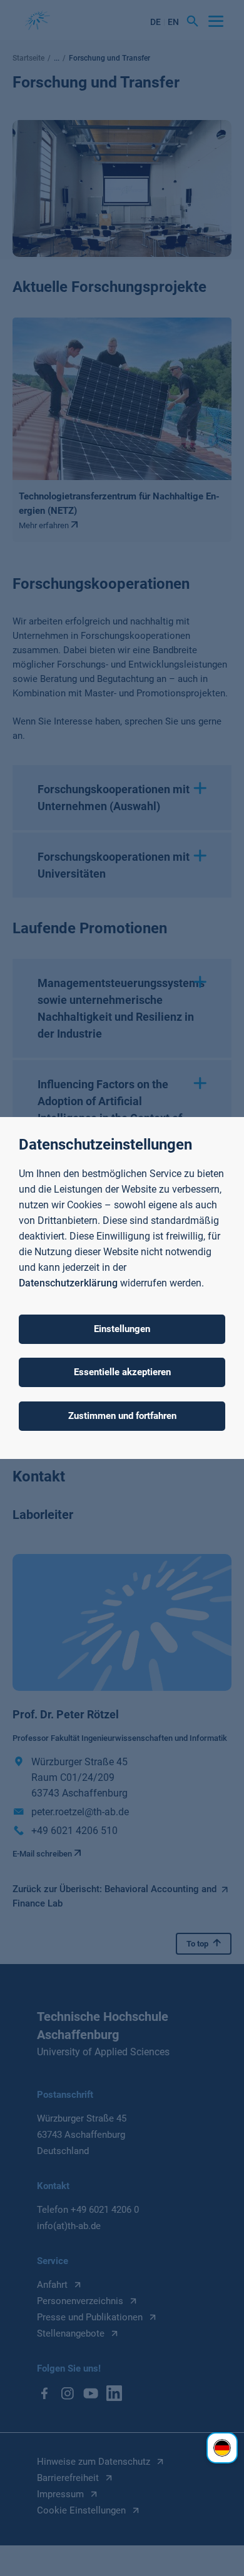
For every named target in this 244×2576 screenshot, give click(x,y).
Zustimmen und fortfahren (122, 1416)
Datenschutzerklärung (68, 1283)
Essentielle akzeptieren (122, 1372)
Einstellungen (122, 1329)
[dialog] (122, 1288)
